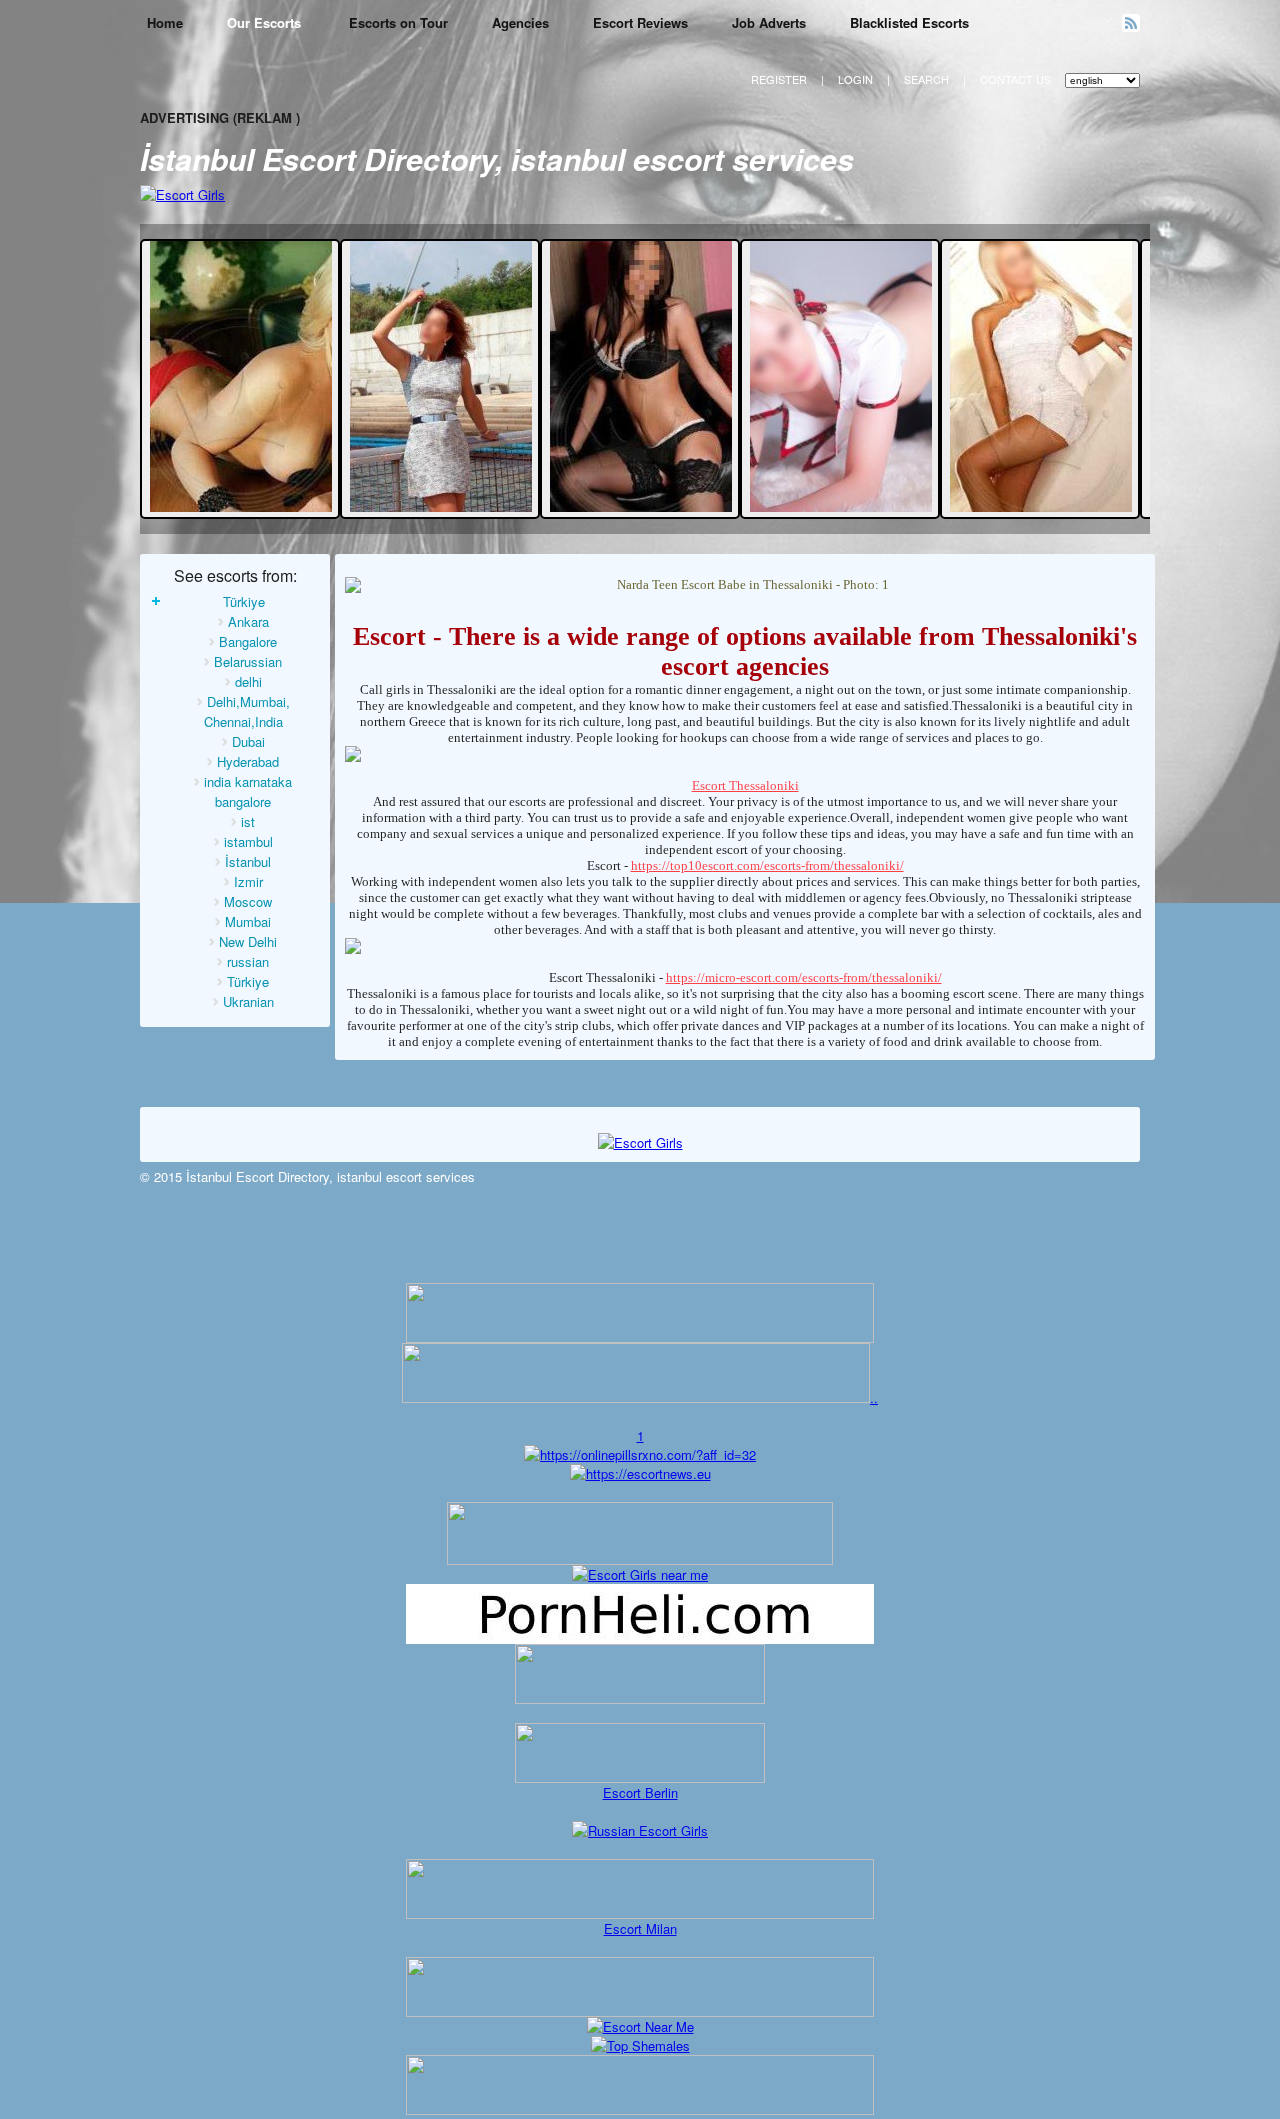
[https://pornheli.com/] (640, 1559)
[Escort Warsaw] (640, 2109)
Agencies (520, 22)
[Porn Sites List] (640, 1638)
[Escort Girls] (182, 194)
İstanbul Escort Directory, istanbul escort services (497, 158)
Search (926, 79)
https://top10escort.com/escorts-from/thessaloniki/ (767, 865)
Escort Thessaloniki (745, 785)
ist (248, 821)
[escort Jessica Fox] (241, 506)
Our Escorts (266, 22)
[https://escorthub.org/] (640, 1674)
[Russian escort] (640, 1830)
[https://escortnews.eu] (640, 1473)
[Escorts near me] (640, 1574)
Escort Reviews (640, 22)
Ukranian (248, 1001)
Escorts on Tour (398, 22)
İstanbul (248, 861)
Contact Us (1015, 79)
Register (779, 79)
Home (165, 22)
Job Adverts (769, 22)
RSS (1131, 23)
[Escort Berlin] (640, 1753)
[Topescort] (640, 2011)
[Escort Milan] (640, 1913)
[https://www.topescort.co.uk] (636, 1397)
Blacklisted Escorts (909, 22)
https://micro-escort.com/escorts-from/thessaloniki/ (804, 977)
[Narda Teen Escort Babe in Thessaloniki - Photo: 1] (745, 585)
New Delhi (248, 941)
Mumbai (248, 921)
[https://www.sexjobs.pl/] (640, 1337)
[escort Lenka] (1041, 506)
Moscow (248, 901)
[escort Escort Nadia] (841, 506)
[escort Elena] (641, 506)
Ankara (248, 621)
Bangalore (248, 641)
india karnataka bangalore (248, 791)
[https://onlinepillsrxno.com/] (640, 1454)
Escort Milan (640, 1928)
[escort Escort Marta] (441, 506)
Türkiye (244, 601)
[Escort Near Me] (640, 2026)
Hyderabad (248, 761)
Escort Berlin (640, 1792)
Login (855, 79)
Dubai (248, 741)
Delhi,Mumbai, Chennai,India (247, 711)
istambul (248, 841)
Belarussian (248, 661)
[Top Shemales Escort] (640, 2045)
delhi (248, 681)
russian (248, 961)
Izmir (248, 881)
